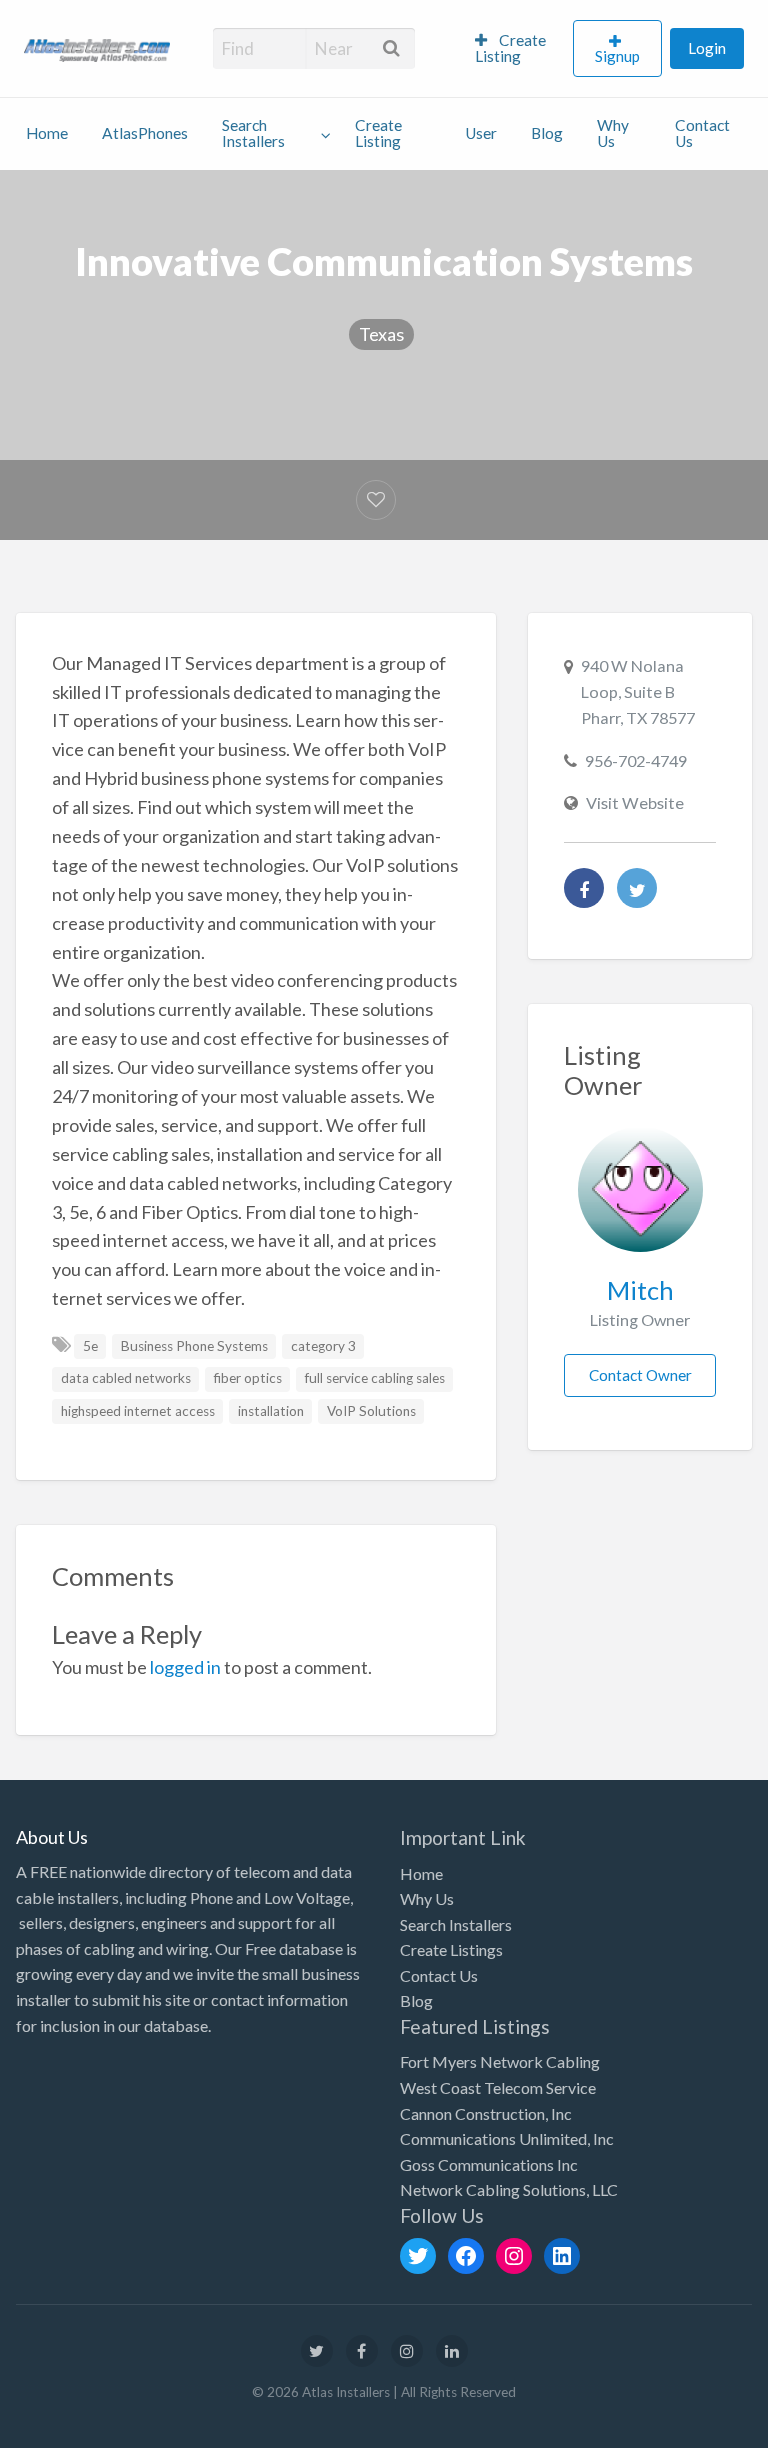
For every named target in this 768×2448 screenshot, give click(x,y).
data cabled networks (126, 1378)
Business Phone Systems (194, 1346)
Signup (617, 56)
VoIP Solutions (371, 1411)
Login (707, 48)
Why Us (613, 133)
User (481, 133)
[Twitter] (637, 888)
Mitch (640, 1290)
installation (271, 1411)
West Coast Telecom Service (498, 2087)
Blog (547, 133)
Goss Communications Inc (489, 2164)
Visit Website (635, 802)
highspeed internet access (138, 1411)
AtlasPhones (145, 133)
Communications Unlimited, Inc (507, 2138)
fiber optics (248, 1378)
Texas (381, 334)
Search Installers (253, 133)
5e (90, 1346)
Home (47, 133)
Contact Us (702, 133)
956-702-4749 (636, 760)
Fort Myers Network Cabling (500, 2061)
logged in (185, 1667)
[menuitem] (515, 49)
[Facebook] (584, 888)
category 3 (323, 1346)
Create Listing (510, 48)
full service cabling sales (375, 1378)
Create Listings (451, 1949)
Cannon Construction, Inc (486, 2113)
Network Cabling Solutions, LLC (509, 2189)
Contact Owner (640, 1375)
